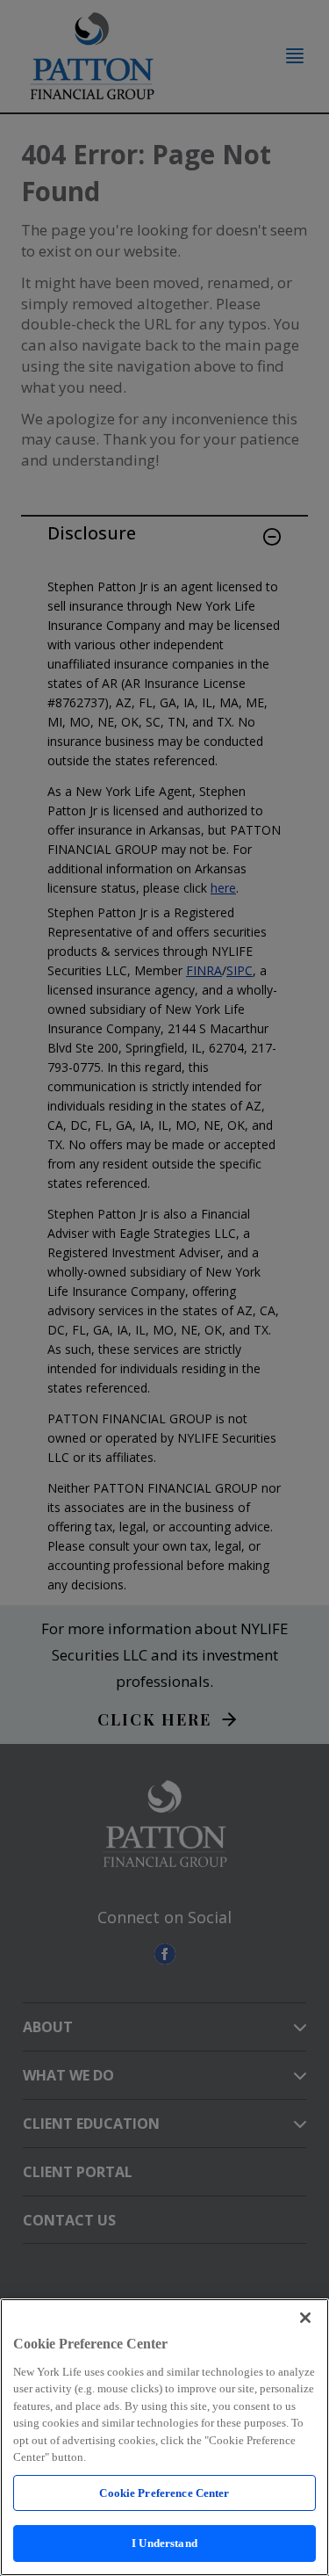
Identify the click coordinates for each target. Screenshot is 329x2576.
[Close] (305, 2318)
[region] (164, 2437)
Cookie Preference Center (164, 2493)
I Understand (164, 2543)
